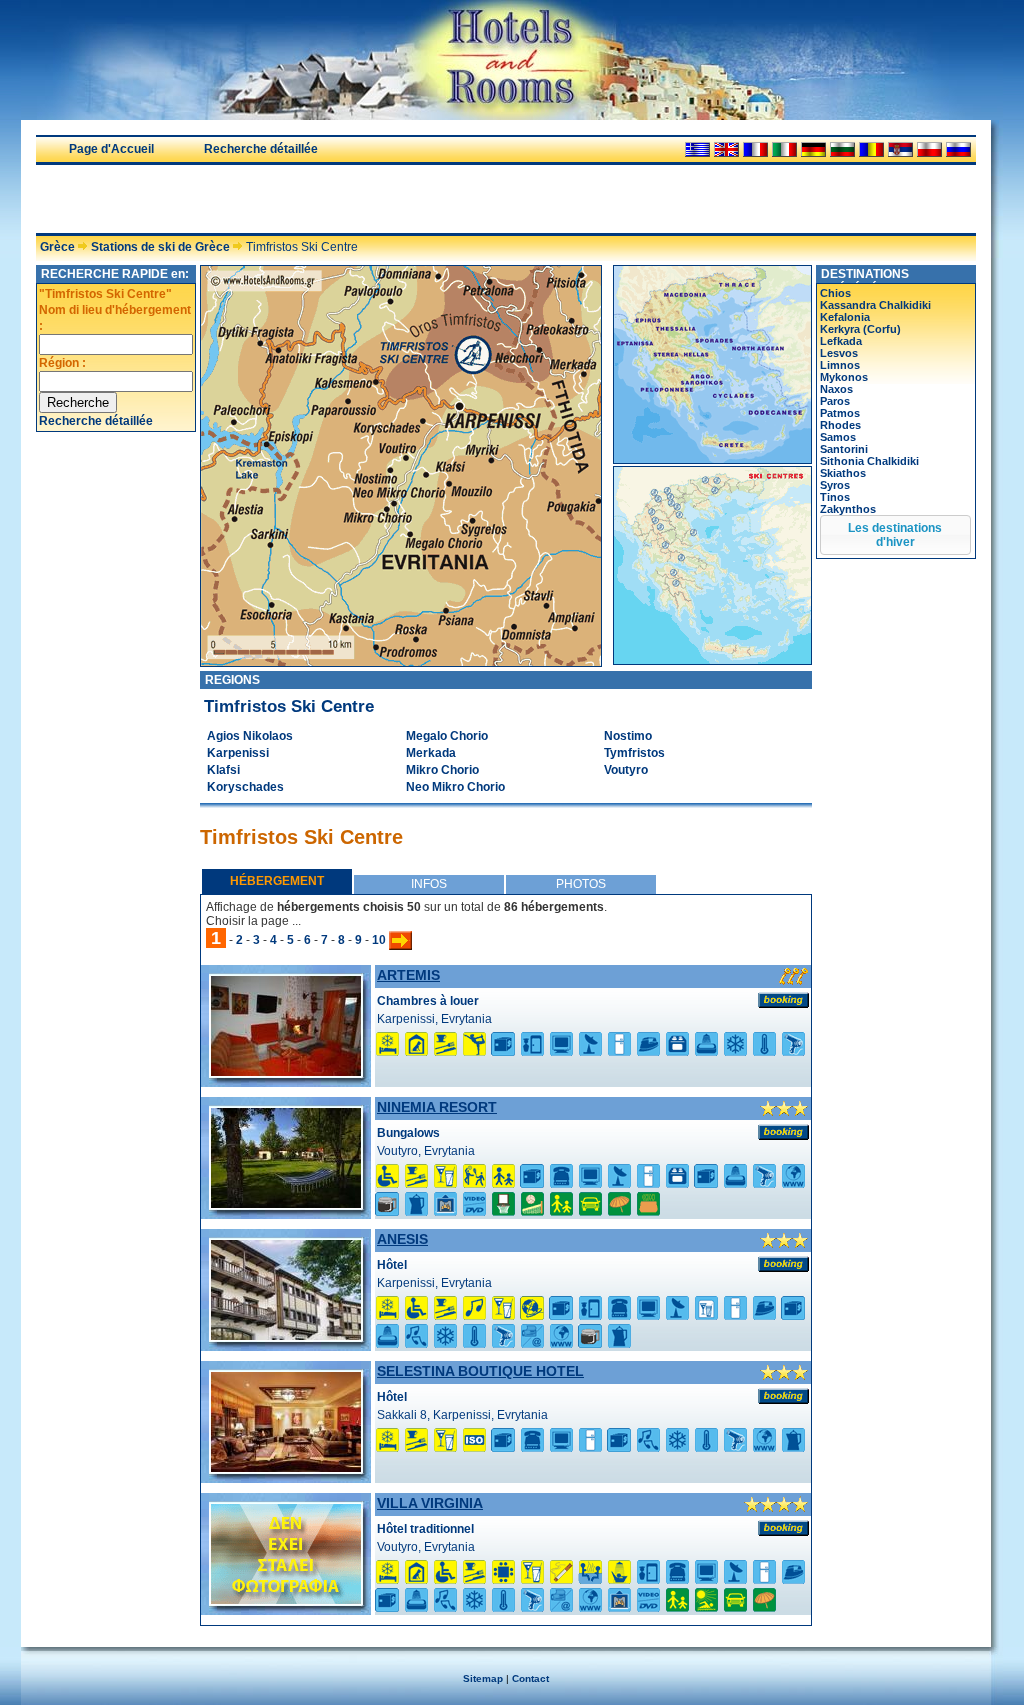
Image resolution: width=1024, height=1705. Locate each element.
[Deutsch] (813, 149)
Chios (835, 293)
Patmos (840, 413)
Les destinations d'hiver (895, 535)
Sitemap (483, 1678)
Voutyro (626, 770)
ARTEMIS (408, 975)
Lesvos (839, 353)
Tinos (835, 497)
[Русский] (958, 149)
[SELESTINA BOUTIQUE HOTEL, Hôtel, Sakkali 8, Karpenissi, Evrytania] (286, 1468)
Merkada (431, 753)
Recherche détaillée (261, 149)
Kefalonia (845, 317)
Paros (835, 401)
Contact (530, 1678)
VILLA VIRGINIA (430, 1503)
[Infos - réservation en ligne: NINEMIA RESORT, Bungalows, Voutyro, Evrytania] (783, 1132)
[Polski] (929, 149)
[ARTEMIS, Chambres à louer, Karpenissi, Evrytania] (286, 1072)
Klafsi (223, 770)
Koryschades (245, 787)
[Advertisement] (270, 199)
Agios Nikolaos (250, 736)
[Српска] (900, 149)
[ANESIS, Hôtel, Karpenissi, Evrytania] (286, 1336)
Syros (835, 485)
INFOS (429, 884)
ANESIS (402, 1239)
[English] (726, 149)
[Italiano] (784, 149)
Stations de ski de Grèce (160, 247)
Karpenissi (238, 753)
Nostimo (628, 736)
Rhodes (840, 425)
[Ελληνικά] (697, 149)
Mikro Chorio (442, 770)
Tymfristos (634, 753)
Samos (838, 437)
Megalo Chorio (447, 736)
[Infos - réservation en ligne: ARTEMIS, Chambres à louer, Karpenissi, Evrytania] (783, 1000)
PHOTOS (581, 884)
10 (379, 940)
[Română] (871, 149)
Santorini (844, 449)
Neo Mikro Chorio (455, 787)
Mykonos (844, 377)
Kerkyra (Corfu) (860, 329)
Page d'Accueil (111, 149)
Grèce (57, 247)
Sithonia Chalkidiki (869, 461)
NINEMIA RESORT (437, 1107)
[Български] (842, 149)
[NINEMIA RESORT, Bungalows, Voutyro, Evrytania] (286, 1204)
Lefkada (841, 341)
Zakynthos (848, 509)
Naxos (836, 389)
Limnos (840, 365)
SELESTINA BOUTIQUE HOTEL (480, 1371)
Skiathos (843, 473)
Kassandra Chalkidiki (875, 305)
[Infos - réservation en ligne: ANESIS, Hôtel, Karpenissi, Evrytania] (783, 1264)
